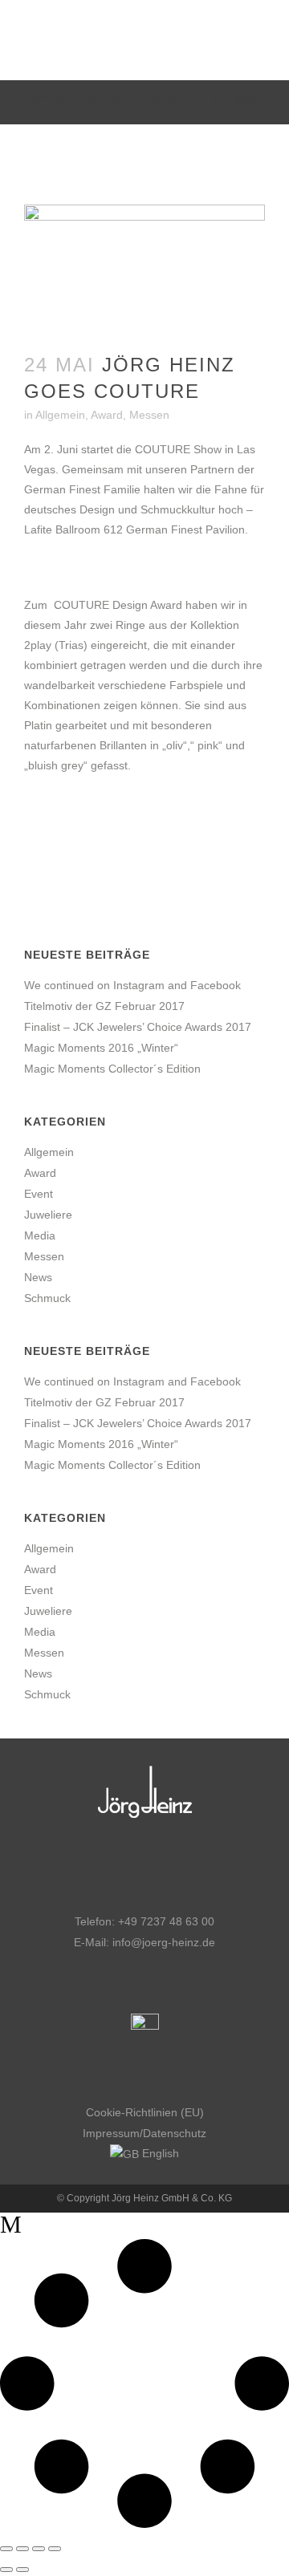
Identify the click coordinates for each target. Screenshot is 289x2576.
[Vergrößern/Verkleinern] (6, 2549)
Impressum (111, 2133)
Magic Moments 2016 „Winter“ (101, 1048)
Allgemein (60, 415)
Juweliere (48, 1215)
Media (40, 1235)
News (38, 1277)
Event (39, 1194)
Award (107, 415)
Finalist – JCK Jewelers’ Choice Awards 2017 (138, 1027)
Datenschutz (175, 2133)
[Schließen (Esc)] (55, 2549)
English (159, 2153)
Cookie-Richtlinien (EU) (145, 2112)
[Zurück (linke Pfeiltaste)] (6, 2570)
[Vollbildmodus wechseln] (22, 2549)
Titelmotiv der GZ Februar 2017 (104, 1006)
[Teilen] (39, 2549)
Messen (149, 415)
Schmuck (47, 1298)
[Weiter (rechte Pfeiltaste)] (22, 2570)
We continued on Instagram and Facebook (132, 985)
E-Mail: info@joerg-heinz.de (144, 1942)
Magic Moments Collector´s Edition (112, 1069)
